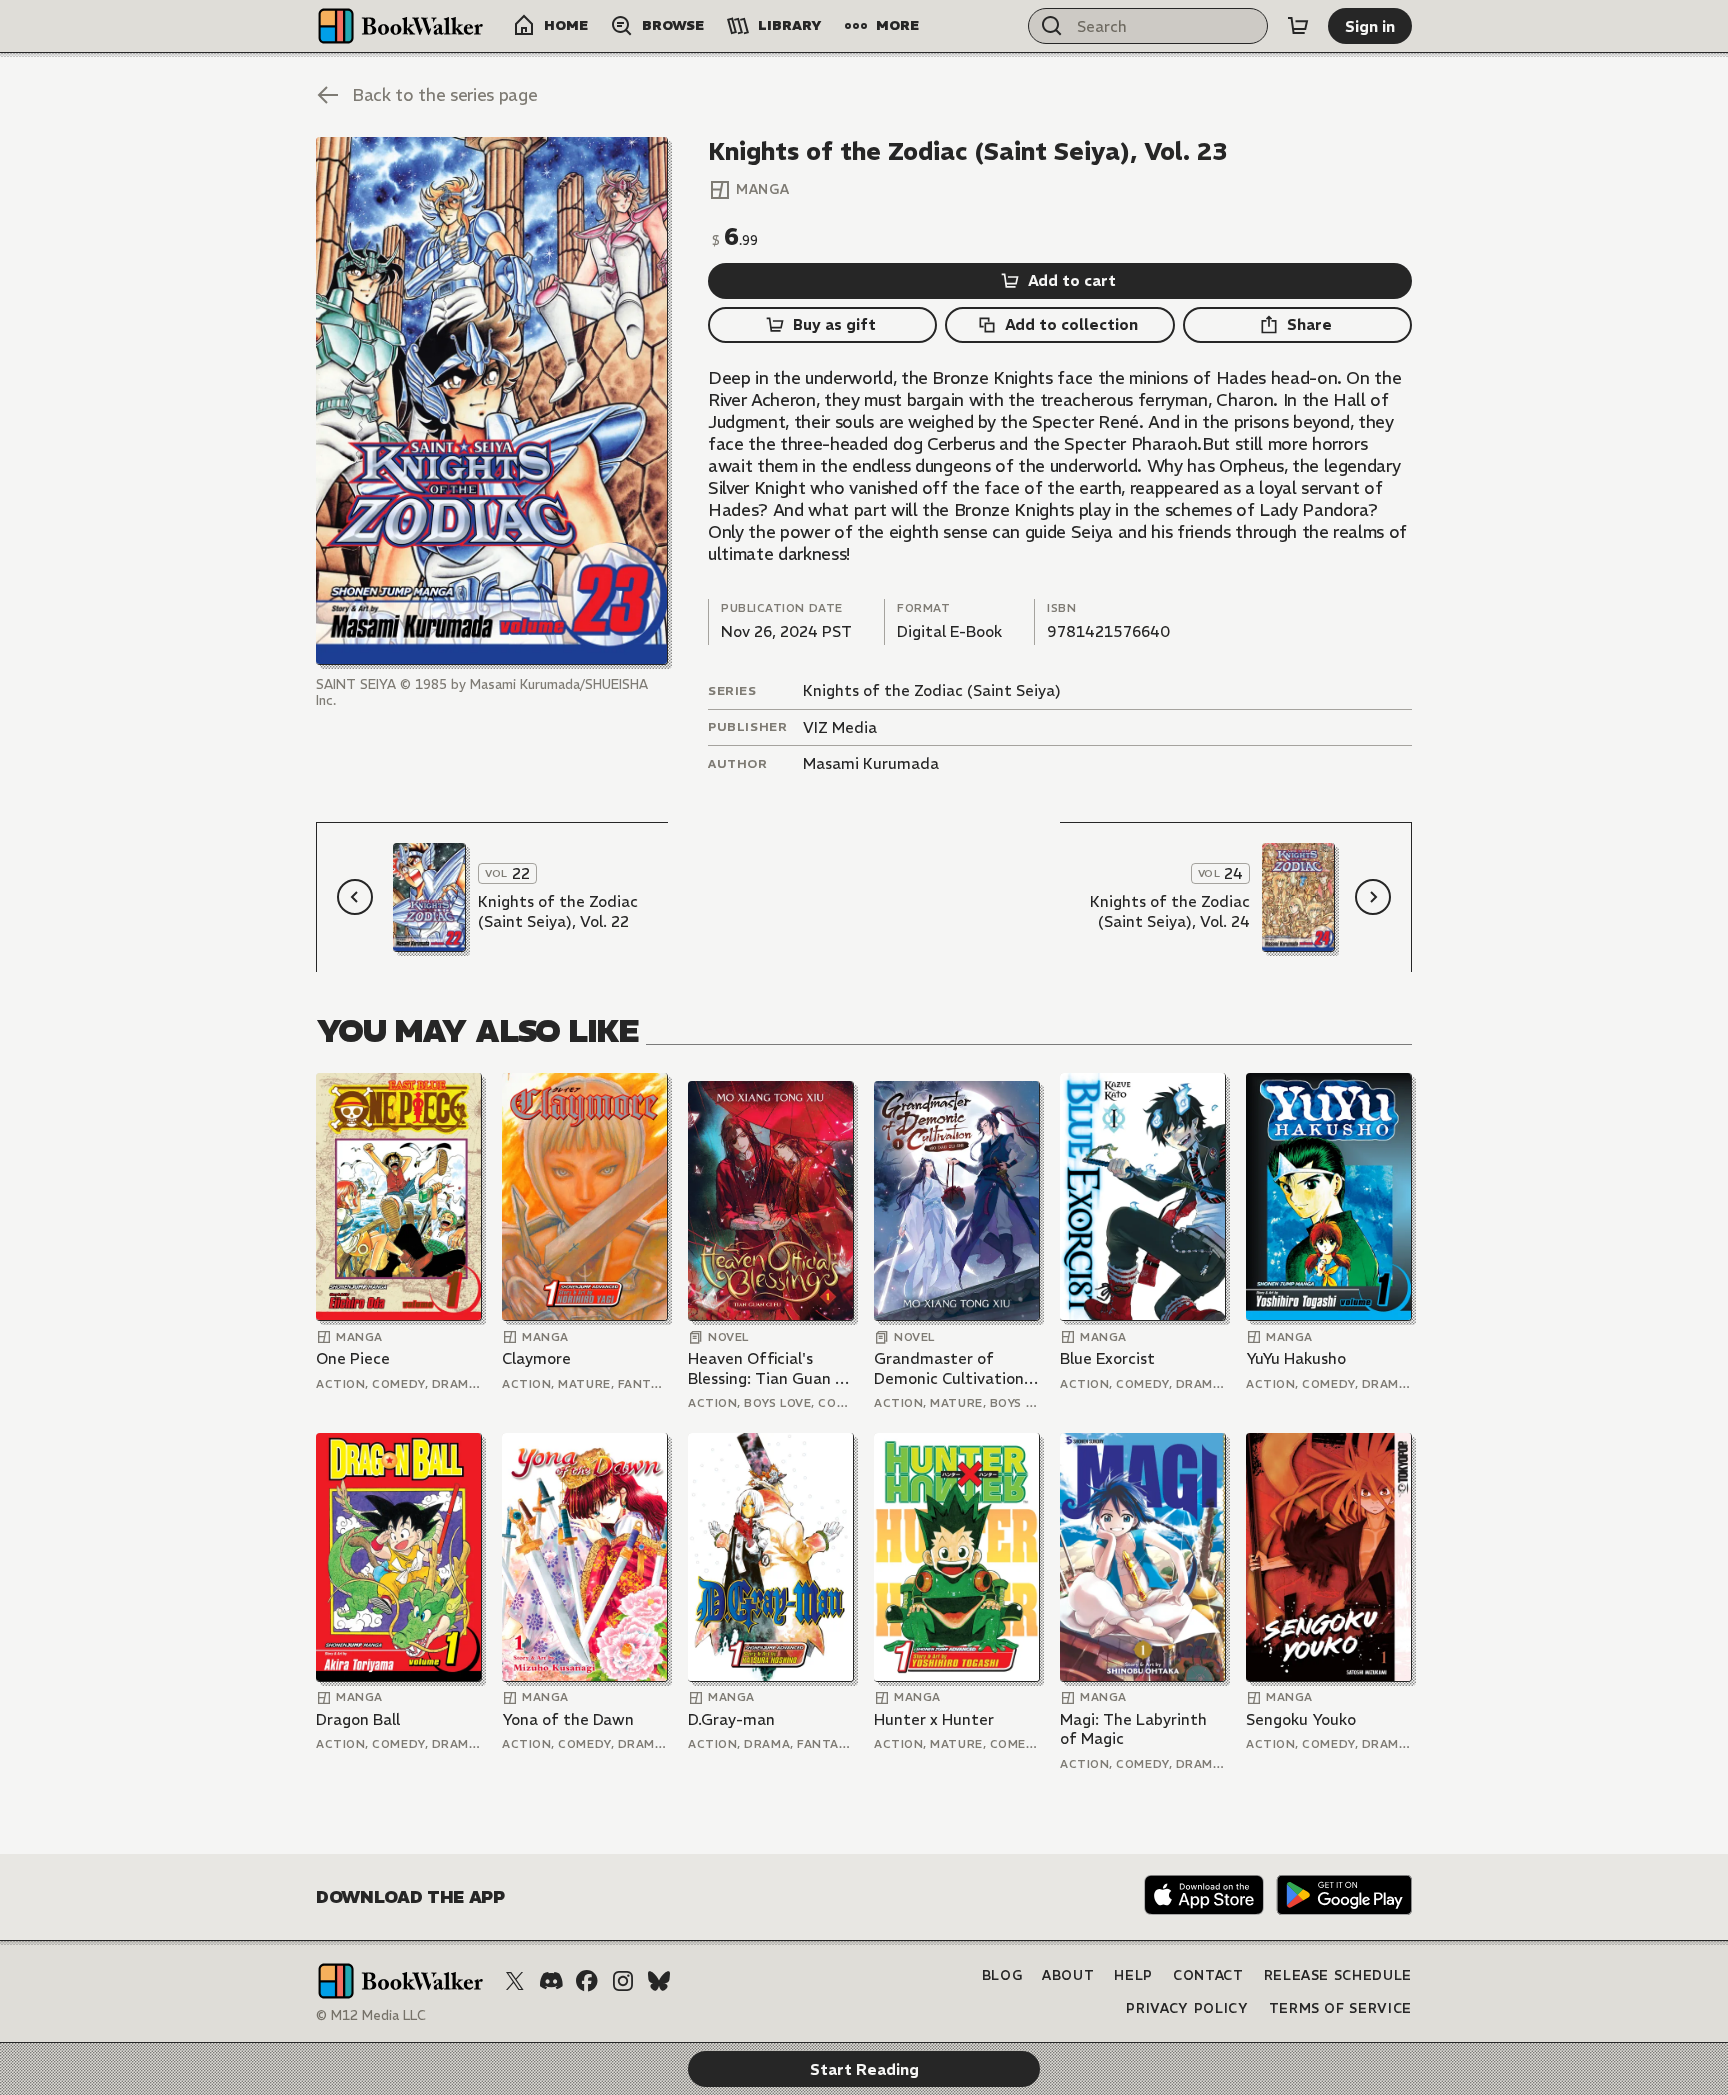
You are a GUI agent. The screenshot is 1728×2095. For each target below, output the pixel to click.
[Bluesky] (659, 1981)
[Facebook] (587, 1981)
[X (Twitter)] (515, 1981)
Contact (1208, 1975)
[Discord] (551, 1981)
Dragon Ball (358, 1719)
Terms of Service (1340, 2008)
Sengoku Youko (1301, 1719)
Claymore (536, 1358)
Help (1133, 1975)
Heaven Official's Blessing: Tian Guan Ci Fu (768, 1368)
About (1068, 1975)
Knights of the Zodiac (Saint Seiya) (932, 690)
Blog (1002, 1975)
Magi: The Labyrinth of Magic (1133, 1729)
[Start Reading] (492, 401)
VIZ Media (840, 727)
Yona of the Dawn (568, 1719)
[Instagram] (623, 1981)
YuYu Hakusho (1296, 1358)
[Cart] (1298, 26)
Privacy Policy (1187, 2008)
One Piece (353, 1358)
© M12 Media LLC (371, 2015)
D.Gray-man (731, 1719)
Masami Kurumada (871, 763)
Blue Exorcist (1107, 1358)
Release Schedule (1338, 1975)
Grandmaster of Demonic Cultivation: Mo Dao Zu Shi (951, 1368)
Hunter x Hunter (934, 1719)
